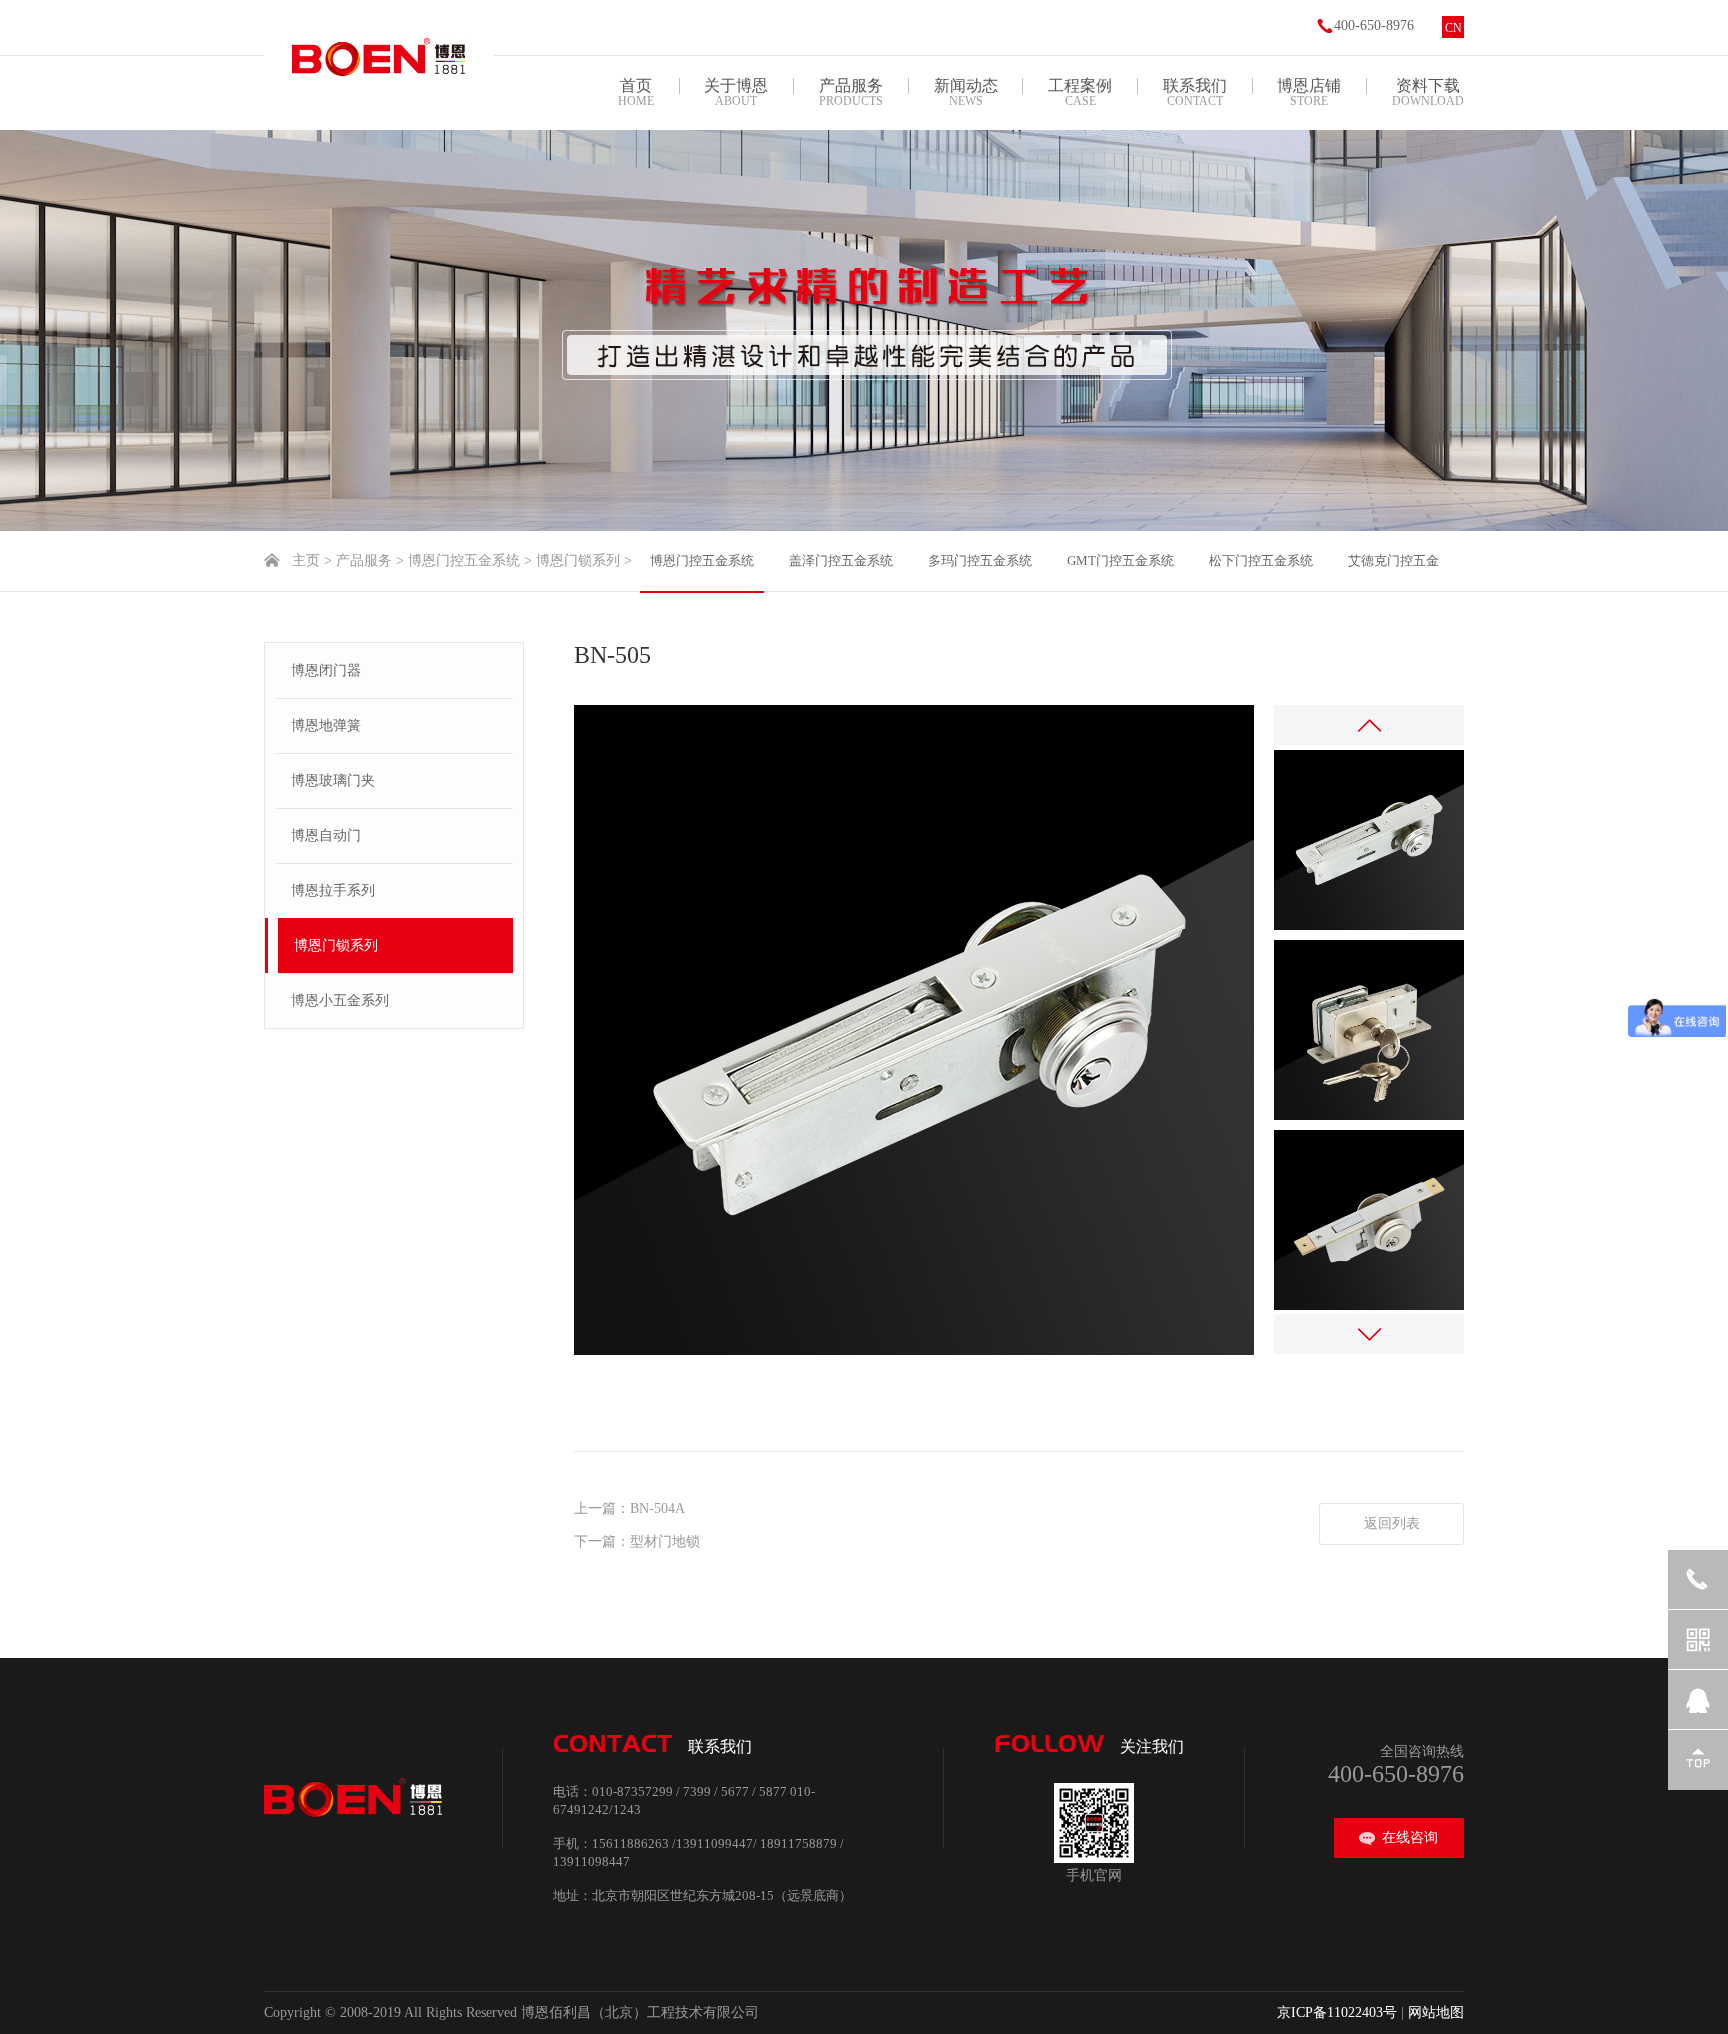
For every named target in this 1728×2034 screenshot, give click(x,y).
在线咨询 (1410, 1837)
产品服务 (364, 560)
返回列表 (1392, 1523)
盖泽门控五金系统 (841, 560)
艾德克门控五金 (1393, 560)
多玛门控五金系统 (980, 560)
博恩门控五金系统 (464, 560)
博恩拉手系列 (333, 890)
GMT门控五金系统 (1120, 560)
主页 (306, 560)
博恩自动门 (326, 835)
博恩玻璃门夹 (333, 780)
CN (1453, 28)
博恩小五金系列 (340, 1000)
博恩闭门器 (326, 670)
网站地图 (1436, 2012)
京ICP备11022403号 (1337, 2012)
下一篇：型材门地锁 (637, 1541)
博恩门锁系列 (578, 560)
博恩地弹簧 (326, 725)
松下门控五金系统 (1261, 560)
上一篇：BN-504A (629, 1508)
